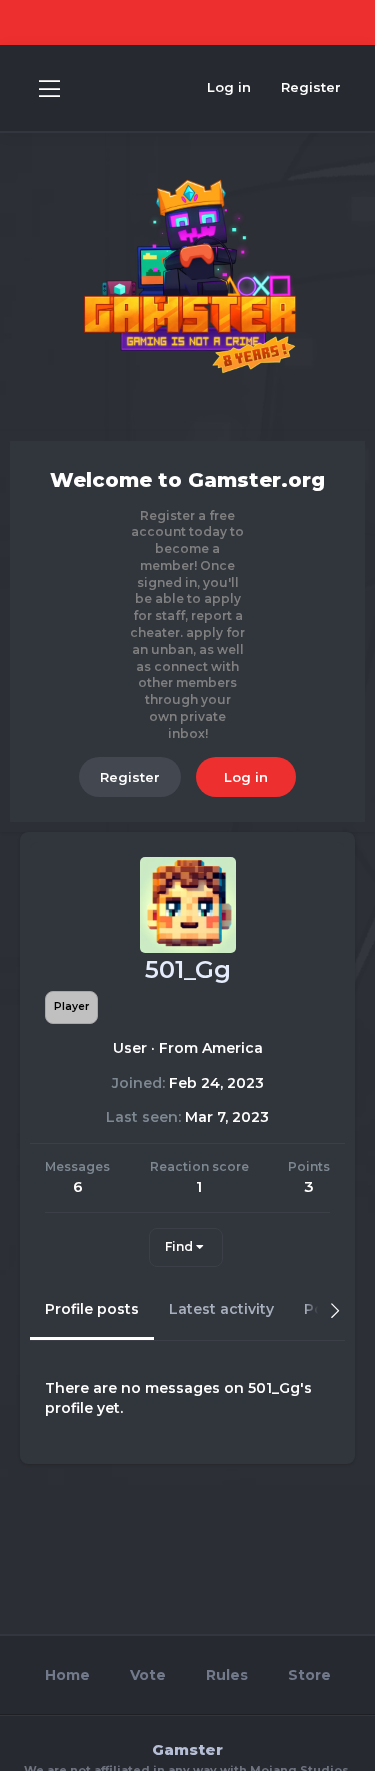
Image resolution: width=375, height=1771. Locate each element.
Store (309, 1675)
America (232, 1048)
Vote (148, 1675)
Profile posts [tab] (92, 1309)
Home (67, 1675)
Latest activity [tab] (221, 1309)
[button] (49, 88)
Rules (227, 1675)
